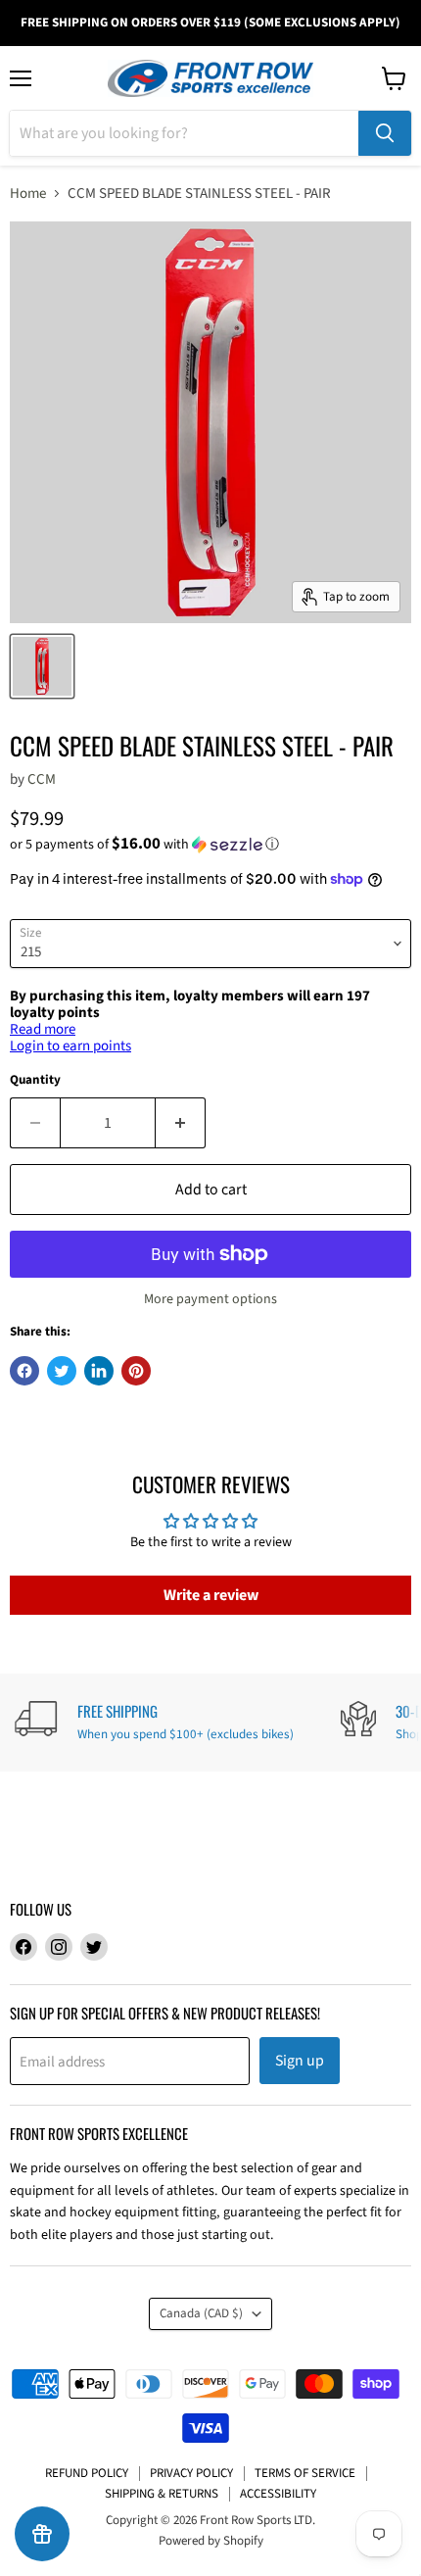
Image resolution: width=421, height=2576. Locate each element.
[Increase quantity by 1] (181, 1123)
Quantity (35, 1080)
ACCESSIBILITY (278, 2494)
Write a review (211, 1595)
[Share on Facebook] (24, 1371)
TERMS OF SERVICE (305, 2473)
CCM (42, 779)
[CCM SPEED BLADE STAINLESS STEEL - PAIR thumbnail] (42, 666)
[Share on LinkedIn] (99, 1371)
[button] (210, 845)
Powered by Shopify (211, 2541)
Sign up (300, 2061)
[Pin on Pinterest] (136, 1371)
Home (28, 194)
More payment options (210, 1299)
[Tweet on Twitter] (62, 1371)
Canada (201, 2313)
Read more (43, 1029)
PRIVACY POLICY (191, 2473)
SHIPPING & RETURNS (162, 2494)
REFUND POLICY (87, 2473)
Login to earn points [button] (70, 1046)
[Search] (385, 133)
